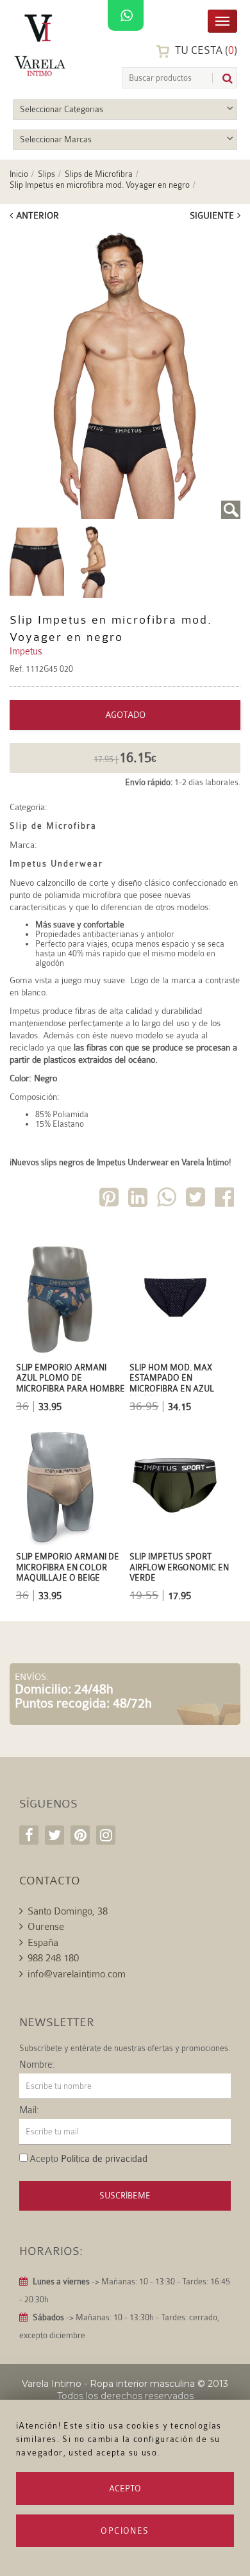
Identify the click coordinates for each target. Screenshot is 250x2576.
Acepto (125, 2489)
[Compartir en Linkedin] (139, 1200)
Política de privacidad (104, 2159)
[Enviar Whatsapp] (168, 1200)
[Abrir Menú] (222, 20)
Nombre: (37, 2065)
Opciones (125, 2531)
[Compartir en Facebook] (226, 1200)
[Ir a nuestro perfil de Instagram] (106, 1835)
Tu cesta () (205, 50)
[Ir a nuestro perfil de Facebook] (29, 1835)
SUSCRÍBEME (125, 2196)
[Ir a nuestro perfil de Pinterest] (80, 1835)
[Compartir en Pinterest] (110, 1200)
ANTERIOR (37, 215)
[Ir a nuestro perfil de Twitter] (54, 1835)
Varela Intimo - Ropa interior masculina (108, 2384)
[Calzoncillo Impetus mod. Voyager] (125, 375)
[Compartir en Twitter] (197, 1200)
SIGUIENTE (212, 215)
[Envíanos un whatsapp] (126, 16)
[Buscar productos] (222, 79)
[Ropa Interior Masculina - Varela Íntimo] (42, 45)
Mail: (29, 2111)
